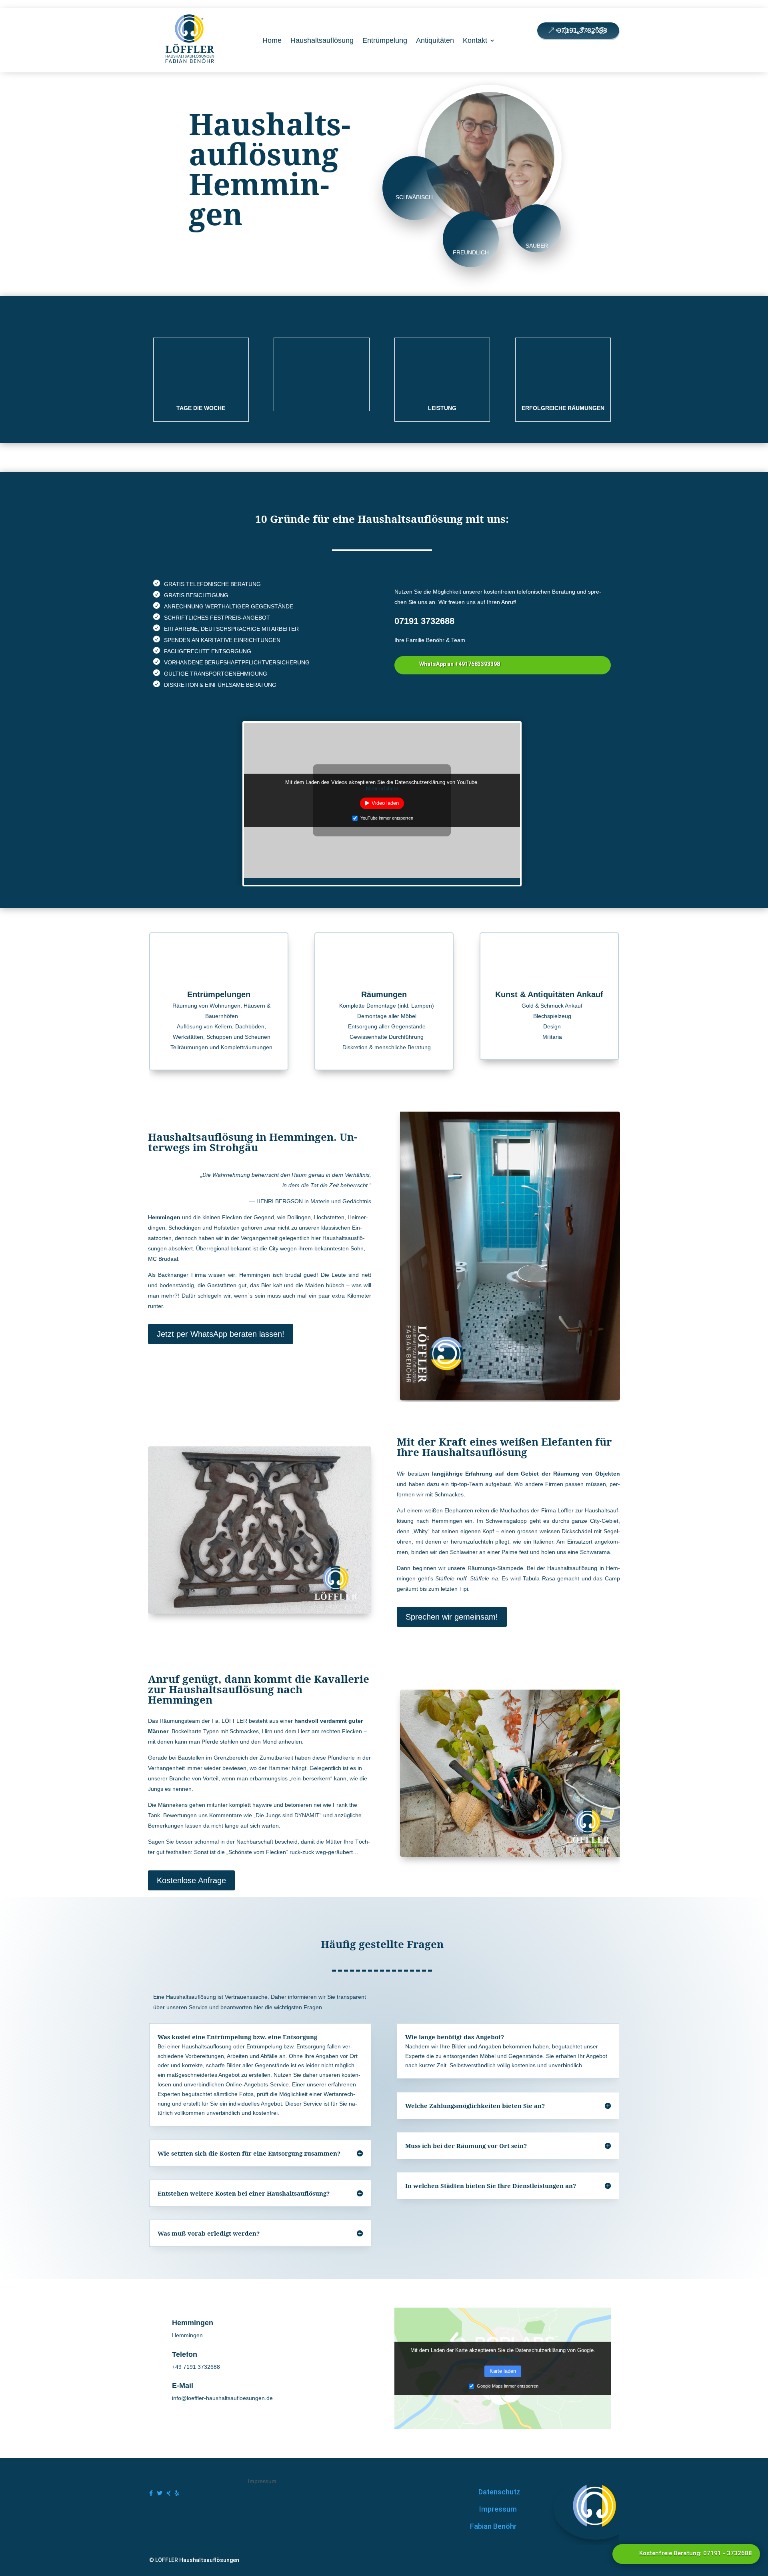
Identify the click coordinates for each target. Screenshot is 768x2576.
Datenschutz (499, 2492)
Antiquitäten (435, 40)
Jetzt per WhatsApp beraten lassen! (221, 1334)
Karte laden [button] (503, 2371)
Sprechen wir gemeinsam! (452, 1617)
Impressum (498, 2509)
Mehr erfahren (382, 789)
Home (272, 40)
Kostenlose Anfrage (191, 1880)
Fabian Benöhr (493, 2526)
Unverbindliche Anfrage (234, 254)
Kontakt (475, 40)
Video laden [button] (385, 803)
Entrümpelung (385, 40)
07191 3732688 (582, 30)
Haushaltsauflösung (322, 40)
